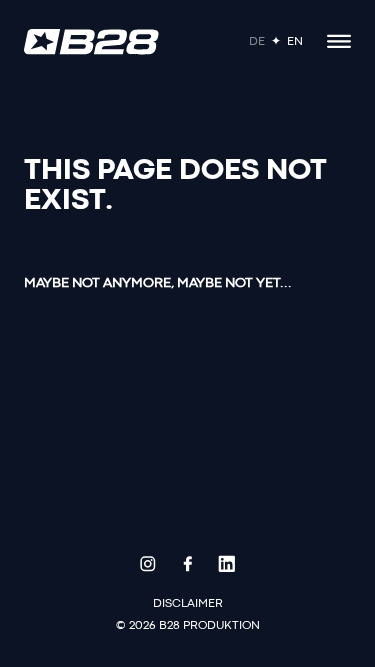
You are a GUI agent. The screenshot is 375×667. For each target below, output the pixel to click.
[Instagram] (148, 564)
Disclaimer (188, 604)
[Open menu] (339, 42)
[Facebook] (188, 564)
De (257, 42)
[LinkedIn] (227, 564)
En (295, 42)
